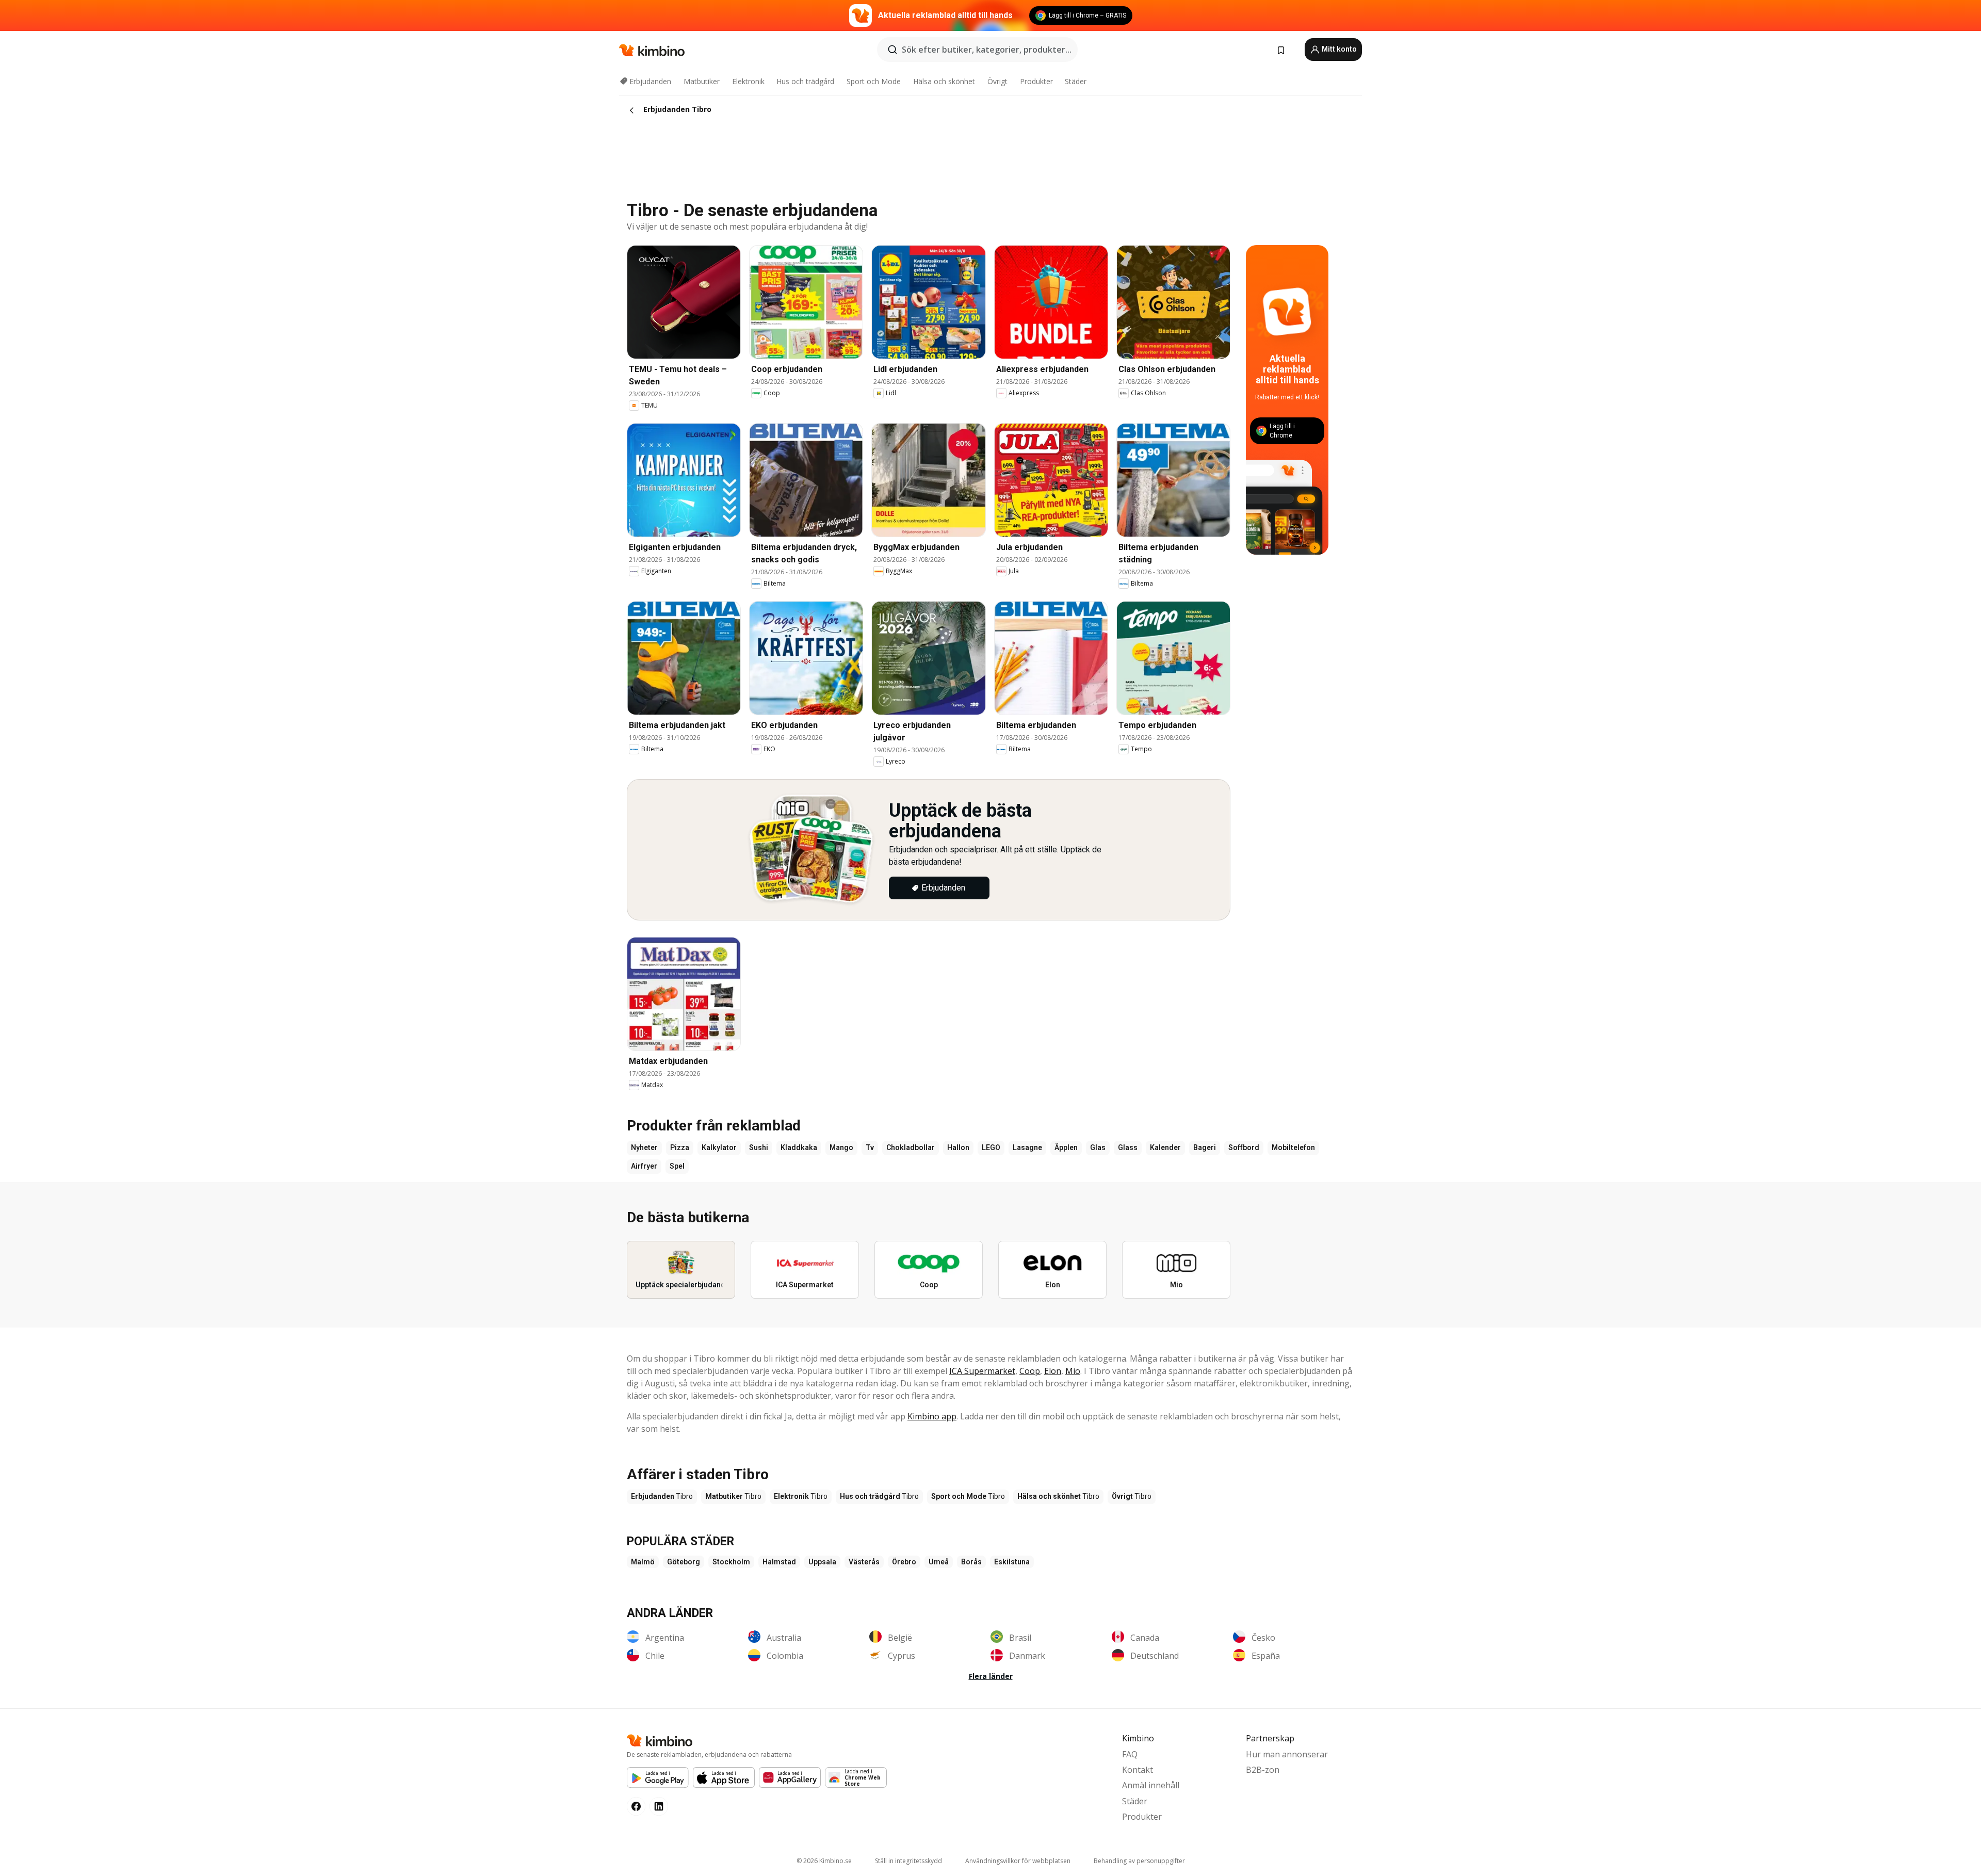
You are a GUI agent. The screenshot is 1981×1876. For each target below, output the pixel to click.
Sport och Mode (874, 81)
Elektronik (748, 81)
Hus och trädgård (805, 81)
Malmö (643, 1562)
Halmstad (779, 1562)
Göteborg (684, 1562)
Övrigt (997, 81)
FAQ (1130, 1754)
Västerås (864, 1562)
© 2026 (824, 1861)
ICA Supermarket (982, 1371)
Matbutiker (702, 81)
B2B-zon (1263, 1770)
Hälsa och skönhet (944, 81)
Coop (1030, 1371)
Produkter (1036, 81)
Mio (1073, 1371)
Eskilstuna (1012, 1562)
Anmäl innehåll (1151, 1785)
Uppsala (822, 1562)
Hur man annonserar (1287, 1754)
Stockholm (731, 1562)
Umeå (939, 1562)
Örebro (904, 1562)
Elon (1053, 1371)
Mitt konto (1338, 49)
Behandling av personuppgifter (1139, 1861)
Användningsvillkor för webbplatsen (1018, 1861)
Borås (971, 1562)
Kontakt (1138, 1770)
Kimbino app (932, 1416)
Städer (1076, 81)
